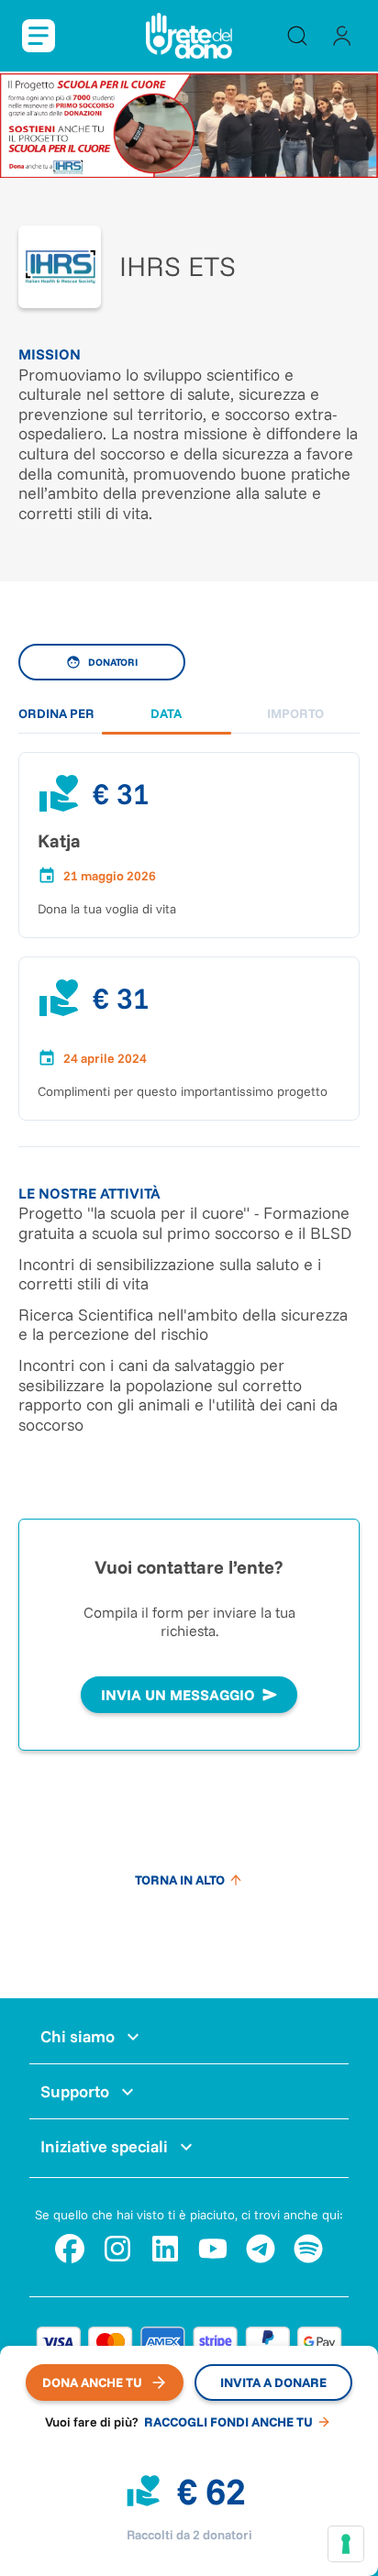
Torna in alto (180, 1880)
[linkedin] (165, 2249)
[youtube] (213, 2249)
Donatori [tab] (113, 662)
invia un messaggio (178, 1695)
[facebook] (70, 2249)
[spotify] (308, 2249)
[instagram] (117, 2249)
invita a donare (273, 2383)
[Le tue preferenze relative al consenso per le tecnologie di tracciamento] (346, 2544)
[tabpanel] (189, 901)
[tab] (167, 714)
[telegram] (261, 2249)
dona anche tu (92, 2383)
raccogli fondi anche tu (228, 2422)
